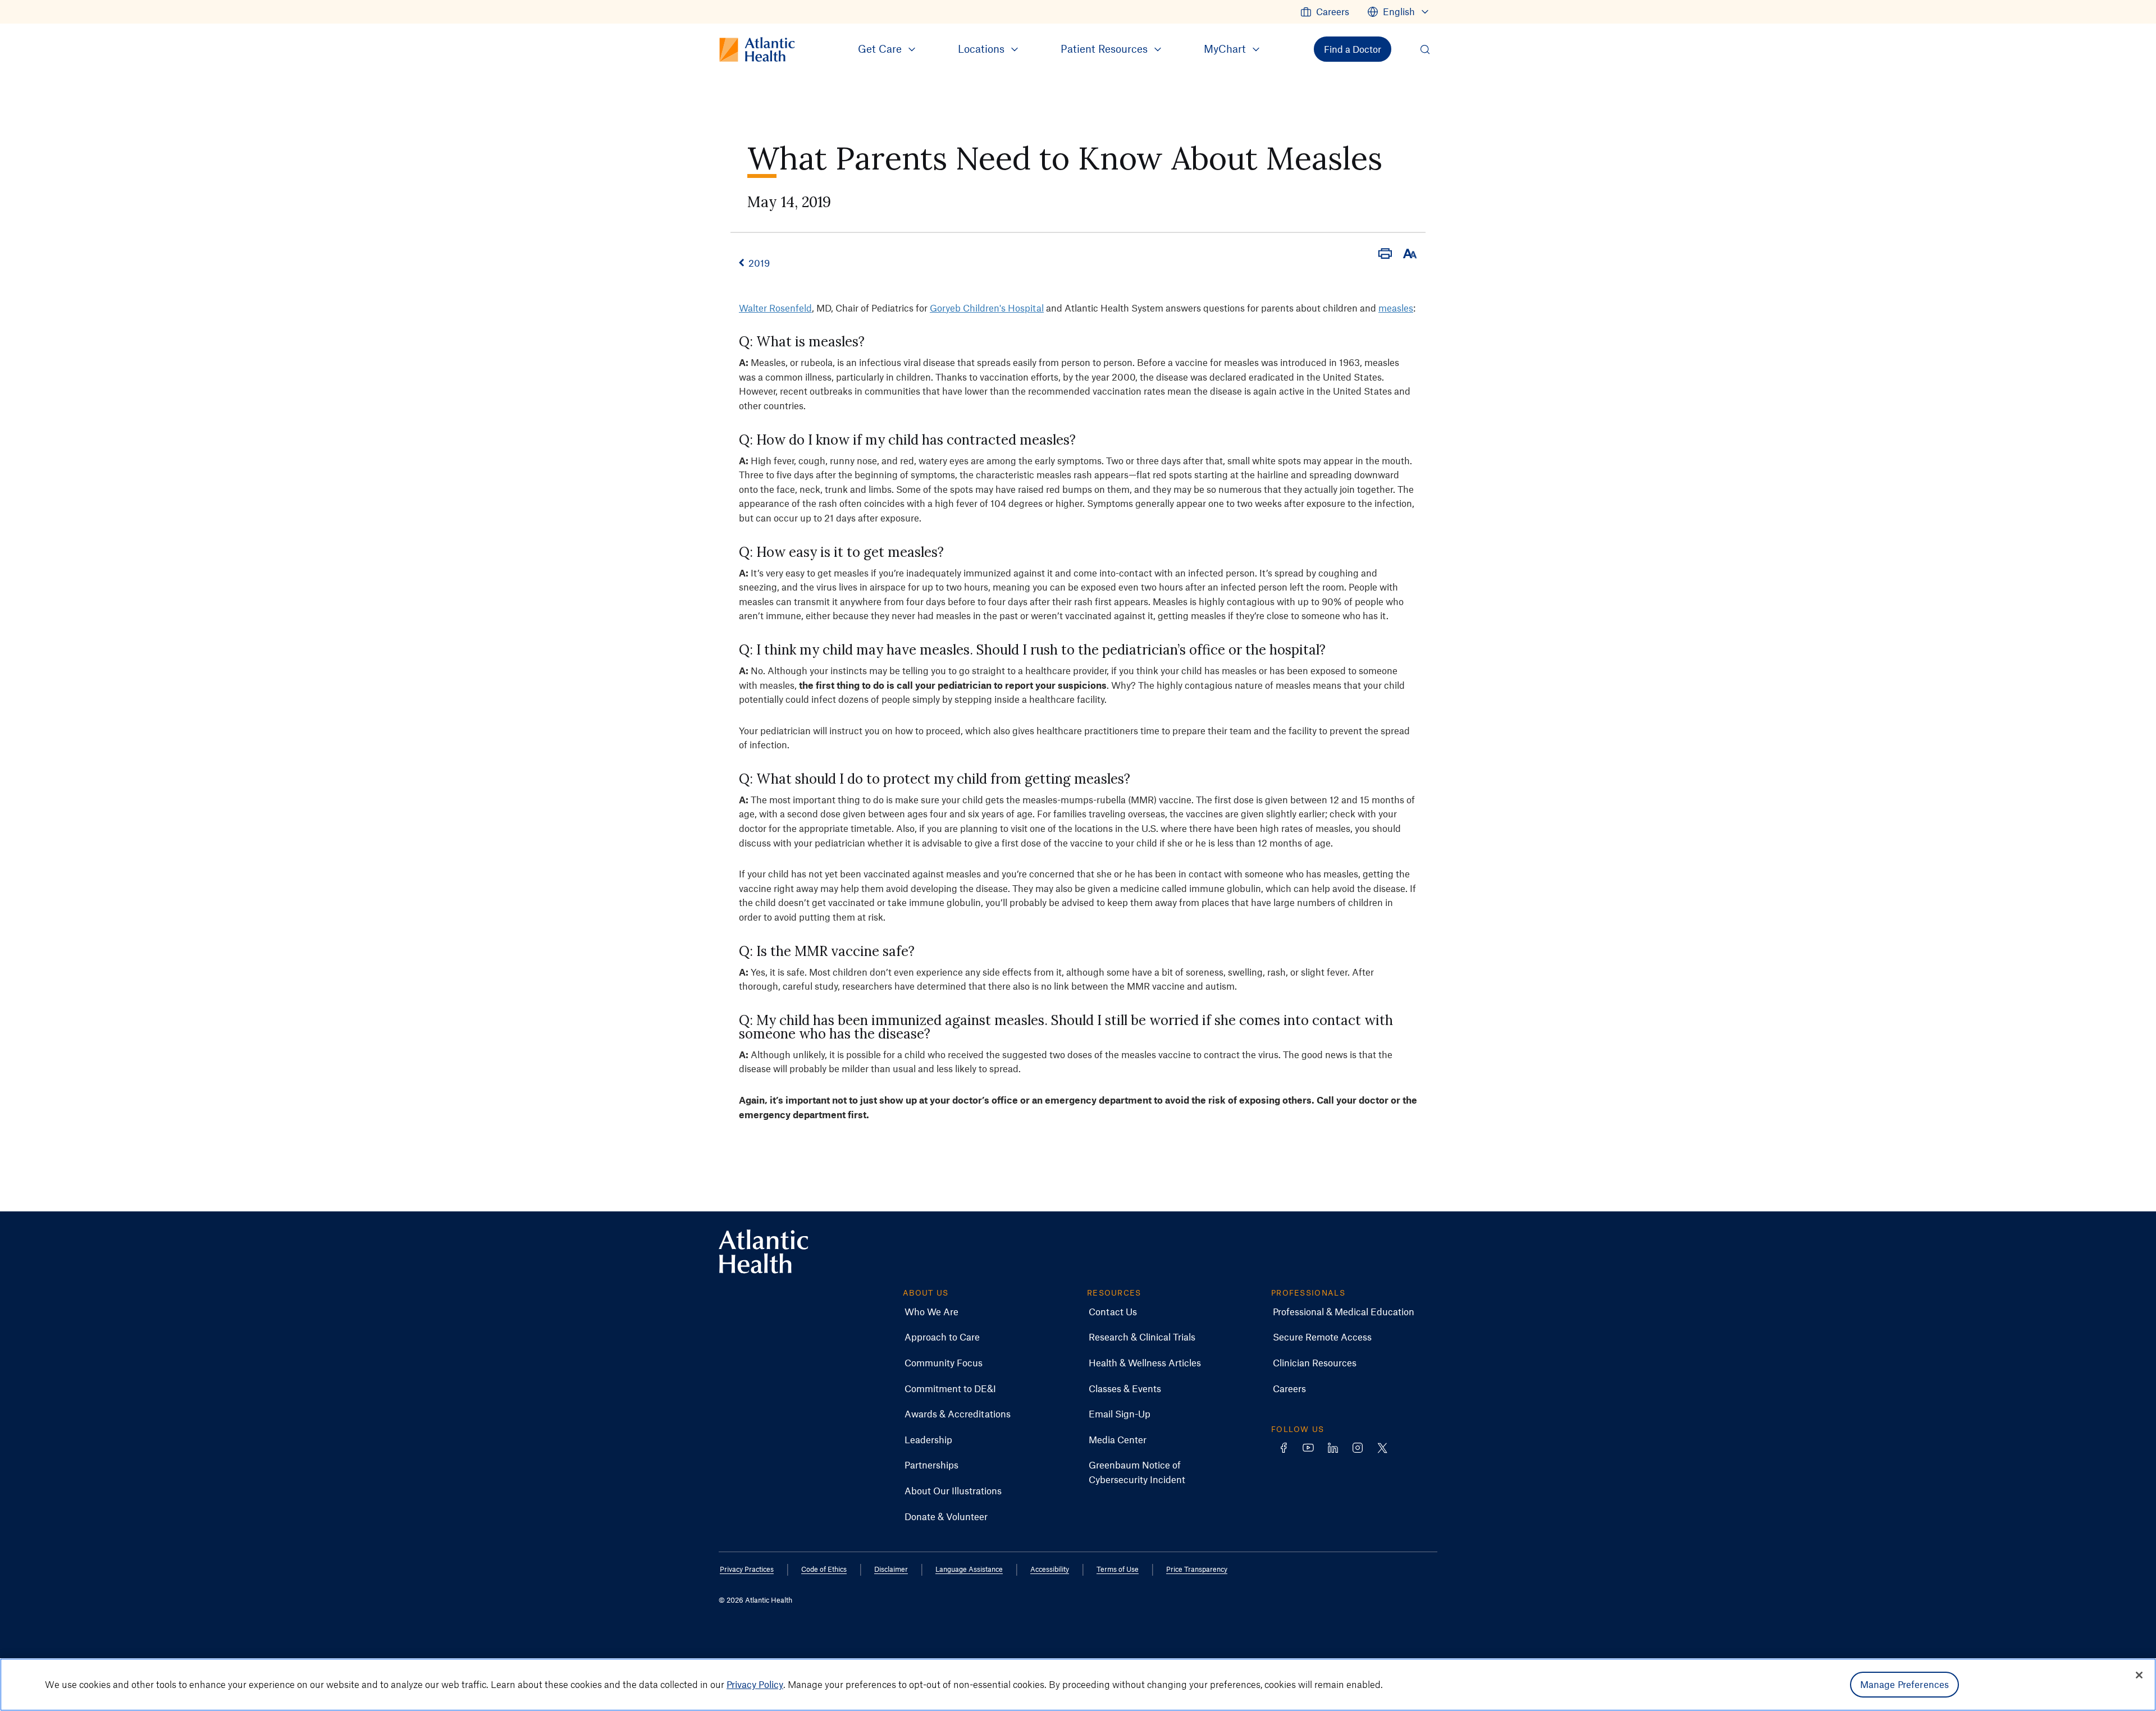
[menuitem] (1325, 12)
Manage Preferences (1905, 1684)
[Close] (2139, 1675)
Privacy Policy (755, 1684)
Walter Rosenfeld (775, 308)
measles (1396, 308)
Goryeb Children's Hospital (987, 308)
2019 (759, 263)
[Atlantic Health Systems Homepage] (764, 1252)
